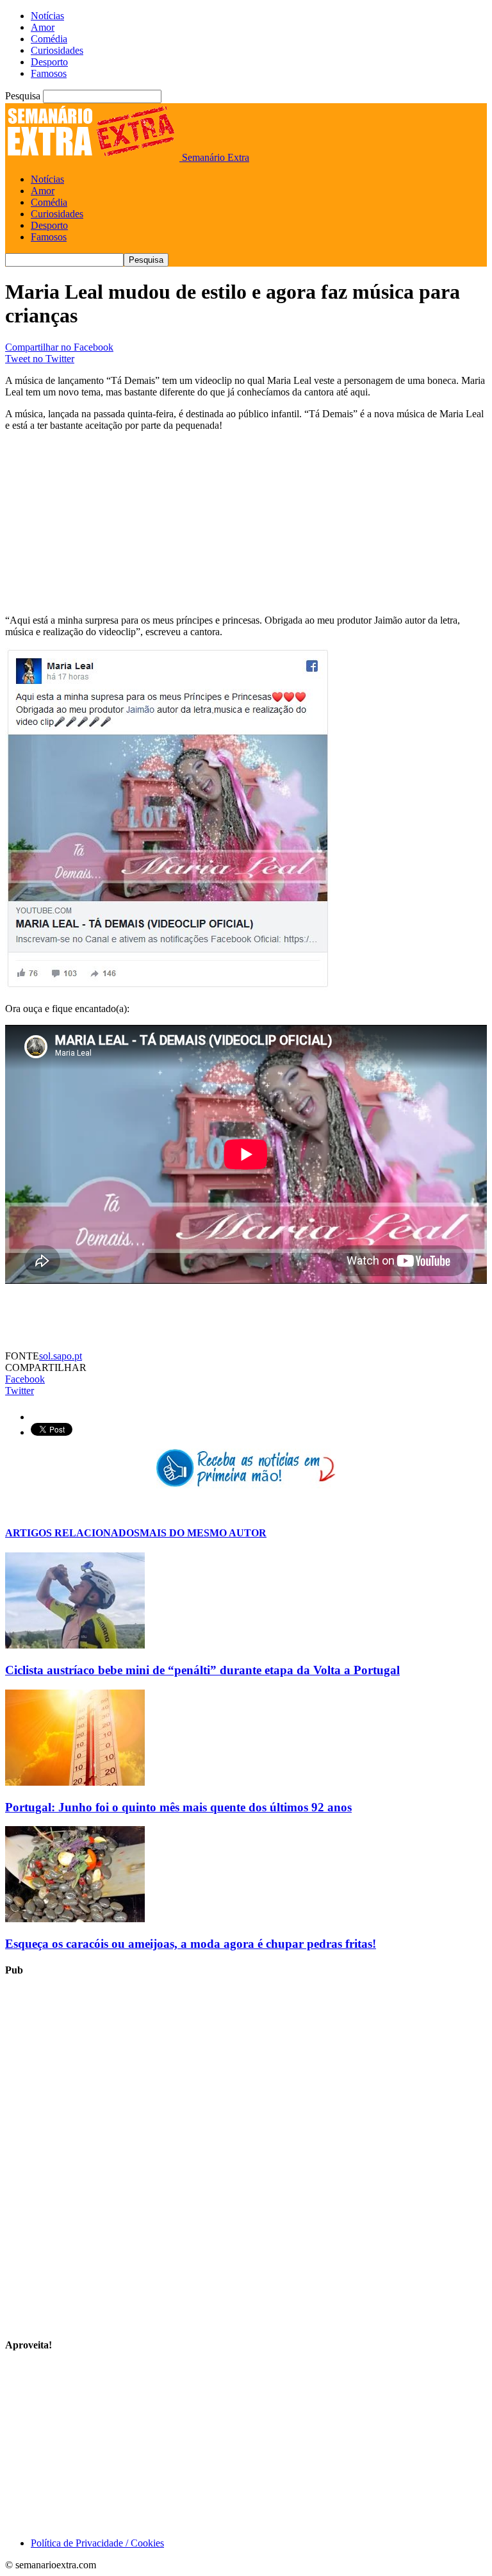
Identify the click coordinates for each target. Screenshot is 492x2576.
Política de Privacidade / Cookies (97, 2543)
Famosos (49, 73)
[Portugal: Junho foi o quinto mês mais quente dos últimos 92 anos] (75, 1782)
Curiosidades (57, 50)
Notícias (47, 16)
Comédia (49, 39)
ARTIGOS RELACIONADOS (72, 1533)
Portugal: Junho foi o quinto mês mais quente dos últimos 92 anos (178, 1807)
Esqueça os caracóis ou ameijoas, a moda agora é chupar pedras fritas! (191, 1944)
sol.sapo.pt (61, 1356)
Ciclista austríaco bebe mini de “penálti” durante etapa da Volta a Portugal (202, 1670)
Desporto (49, 62)
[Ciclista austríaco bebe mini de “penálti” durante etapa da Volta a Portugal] (75, 1645)
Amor (43, 27)
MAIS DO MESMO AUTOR (203, 1533)
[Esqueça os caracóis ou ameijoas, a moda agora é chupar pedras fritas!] (75, 1919)
